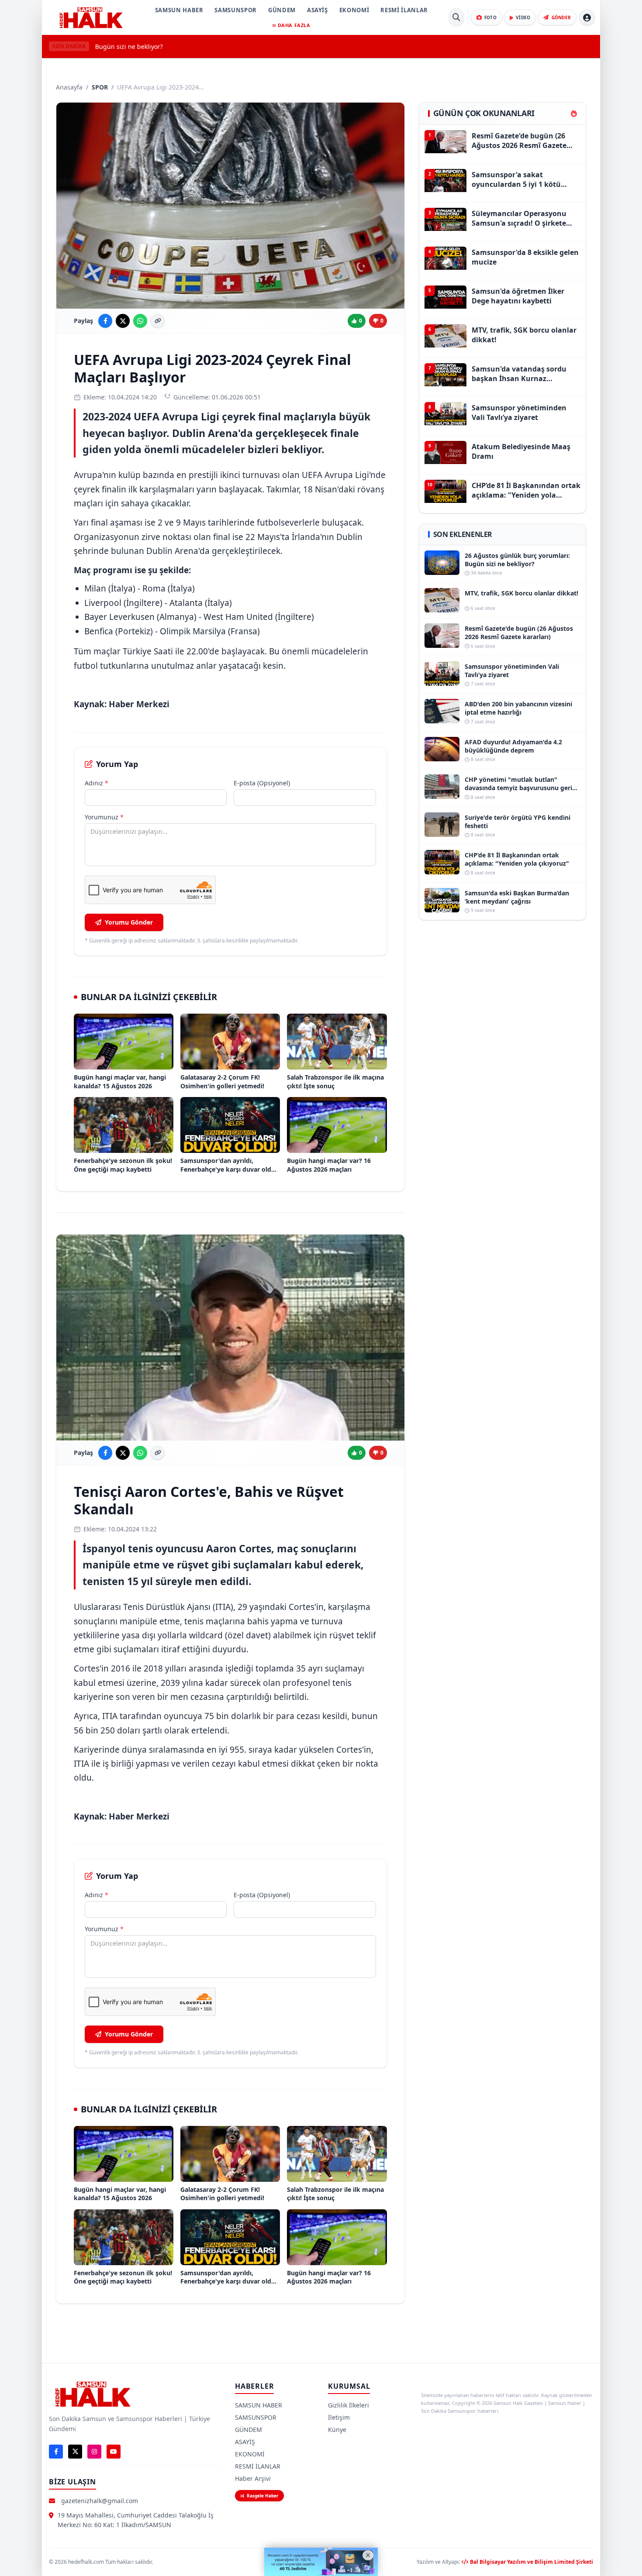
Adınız (97, 783)
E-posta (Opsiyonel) (262, 783)
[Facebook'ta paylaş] (105, 321)
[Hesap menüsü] (587, 17)
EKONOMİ (354, 10)
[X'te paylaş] (123, 321)
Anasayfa (69, 87)
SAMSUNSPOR (236, 10)
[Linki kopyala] (158, 321)
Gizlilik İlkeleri (349, 2405)
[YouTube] (114, 2452)
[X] (75, 2452)
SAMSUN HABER (179, 10)
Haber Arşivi (253, 2478)
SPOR (100, 87)
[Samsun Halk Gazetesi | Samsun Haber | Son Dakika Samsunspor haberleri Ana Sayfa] (91, 17)
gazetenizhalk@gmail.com (100, 2501)
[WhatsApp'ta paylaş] (140, 321)
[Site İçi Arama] (456, 17)
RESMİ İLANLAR (404, 10)
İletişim (339, 2417)
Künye (337, 2430)
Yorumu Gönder (129, 922)
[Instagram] (94, 2452)
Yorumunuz (104, 817)
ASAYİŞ (318, 10)
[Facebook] (56, 2452)
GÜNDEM (282, 10)
